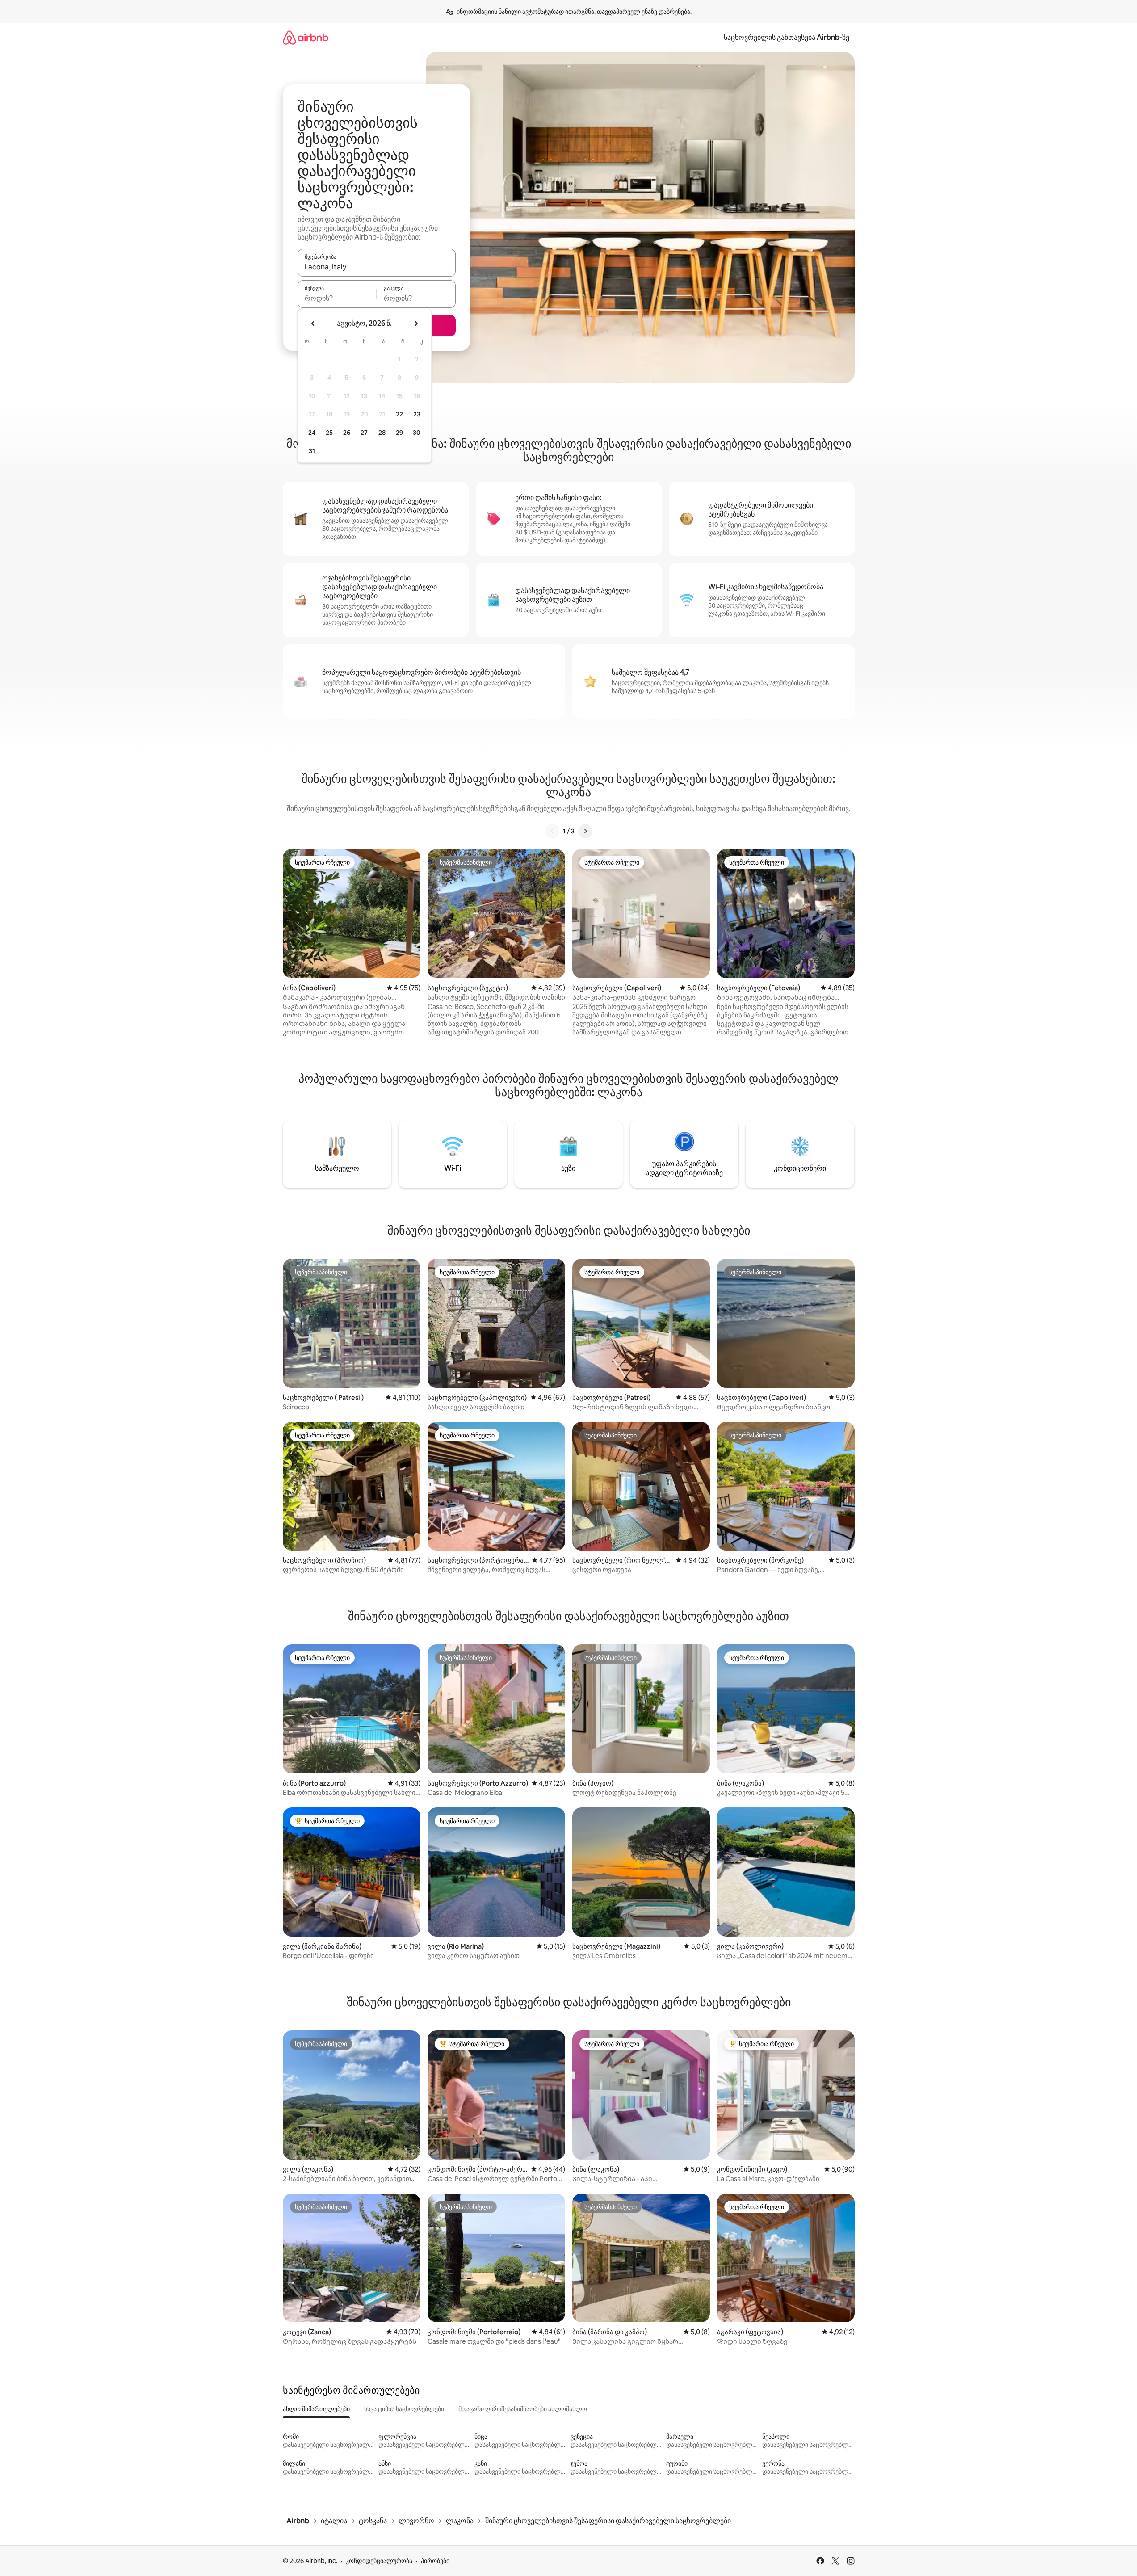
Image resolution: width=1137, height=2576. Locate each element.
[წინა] (552, 831)
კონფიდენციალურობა (379, 2561)
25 (329, 433)
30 (417, 433)
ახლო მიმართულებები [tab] (316, 2409)
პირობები (435, 2561)
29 (399, 433)
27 (364, 433)
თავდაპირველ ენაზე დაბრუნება (644, 12)
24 (312, 433)
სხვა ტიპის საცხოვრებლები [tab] (404, 2409)
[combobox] (377, 267)
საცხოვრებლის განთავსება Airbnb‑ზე (787, 37)
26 (347, 433)
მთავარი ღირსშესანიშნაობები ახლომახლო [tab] (523, 2409)
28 (382, 433)
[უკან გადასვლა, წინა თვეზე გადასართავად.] (313, 324)
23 (417, 414)
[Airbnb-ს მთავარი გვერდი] (306, 37)
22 (399, 414)
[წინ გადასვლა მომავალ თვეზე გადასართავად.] (416, 324)
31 (312, 451)
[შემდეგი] (585, 831)
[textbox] (337, 298)
